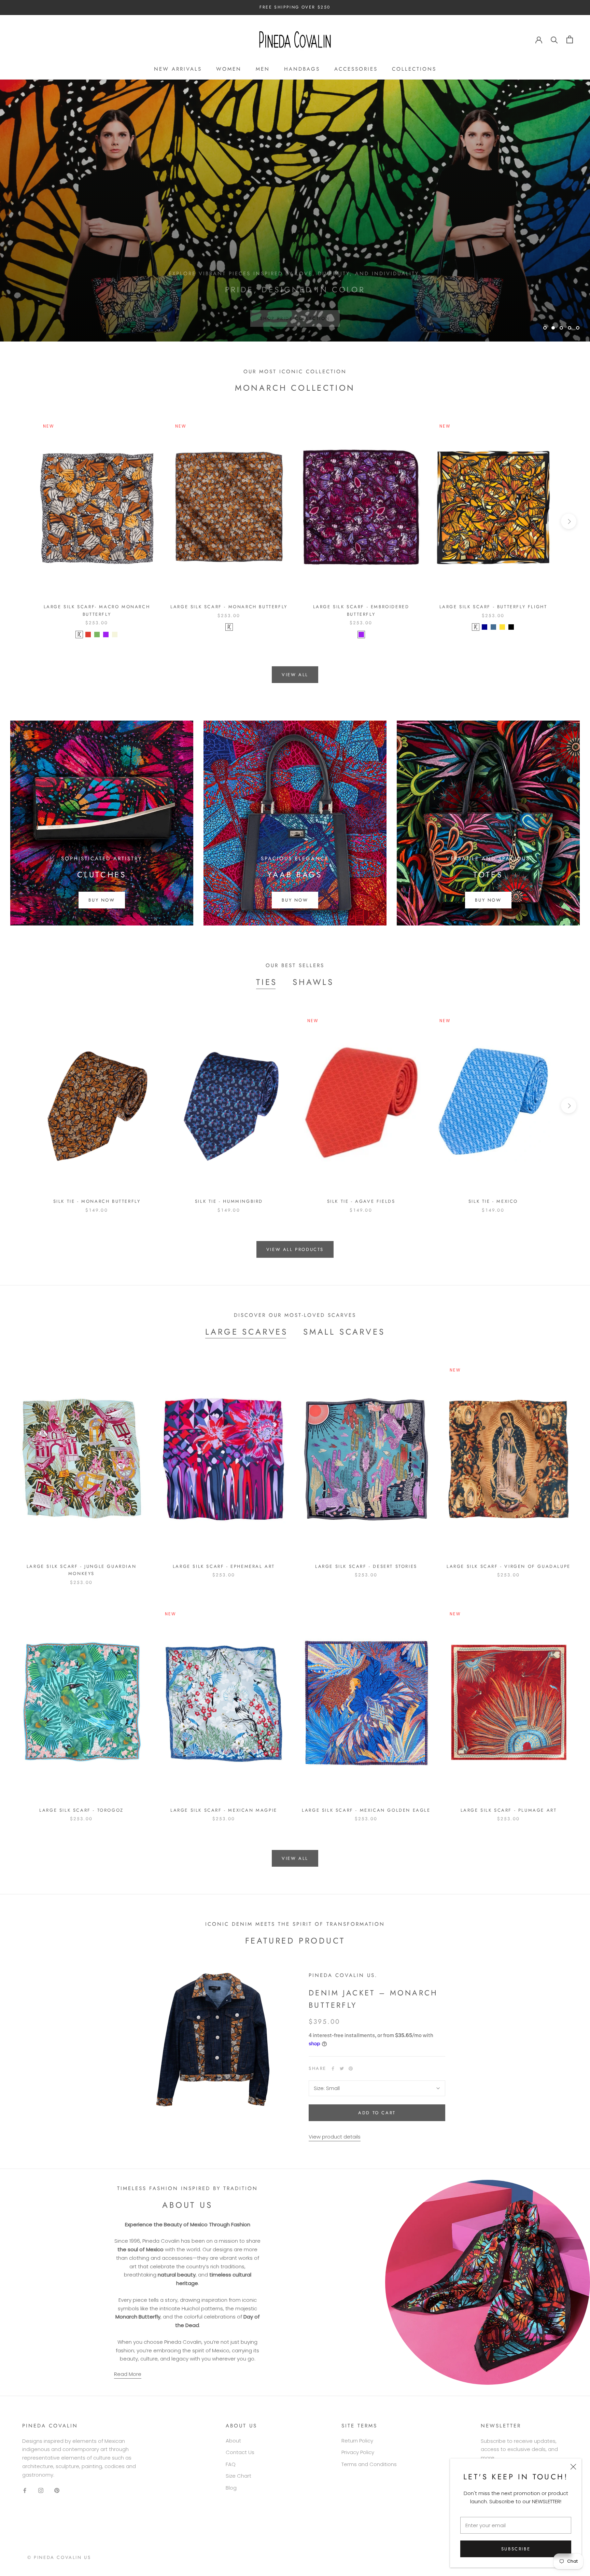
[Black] (511, 627)
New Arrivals (178, 69)
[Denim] (493, 627)
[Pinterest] (351, 2069)
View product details (335, 2137)
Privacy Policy (358, 2452)
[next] (569, 521)
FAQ (231, 2464)
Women (229, 69)
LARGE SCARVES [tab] (247, 1332)
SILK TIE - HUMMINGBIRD (229, 1201)
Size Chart (238, 2476)
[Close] (573, 2467)
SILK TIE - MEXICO (493, 1201)
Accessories (356, 69)
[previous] (21, 521)
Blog (231, 2488)
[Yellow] (502, 627)
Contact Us (240, 2452)
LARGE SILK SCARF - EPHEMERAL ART (224, 1566)
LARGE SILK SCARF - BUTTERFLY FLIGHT (493, 607)
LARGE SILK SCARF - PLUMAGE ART (509, 1810)
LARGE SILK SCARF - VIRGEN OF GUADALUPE (509, 1566)
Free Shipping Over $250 (295, 7)
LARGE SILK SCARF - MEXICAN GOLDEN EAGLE (366, 1810)
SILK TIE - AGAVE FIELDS (361, 1201)
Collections (414, 69)
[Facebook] (333, 2069)
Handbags (302, 69)
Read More (128, 2374)
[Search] (554, 39)
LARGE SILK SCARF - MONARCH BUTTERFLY (229, 607)
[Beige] (115, 635)
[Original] (79, 635)
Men (263, 69)
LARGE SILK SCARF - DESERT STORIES (366, 1566)
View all (295, 675)
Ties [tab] (267, 982)
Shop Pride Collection (295, 309)
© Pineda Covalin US (59, 2557)
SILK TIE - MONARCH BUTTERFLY (97, 1201)
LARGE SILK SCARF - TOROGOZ (81, 1810)
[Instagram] (41, 2490)
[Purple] (106, 635)
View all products (295, 1249)
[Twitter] (342, 2069)
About (233, 2441)
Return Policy (357, 2441)
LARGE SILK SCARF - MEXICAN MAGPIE (224, 1810)
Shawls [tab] (313, 982)
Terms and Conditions (369, 2464)
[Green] (97, 635)
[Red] (88, 635)
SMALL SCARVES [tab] (344, 1332)
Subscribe (516, 2549)
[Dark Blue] (484, 627)
